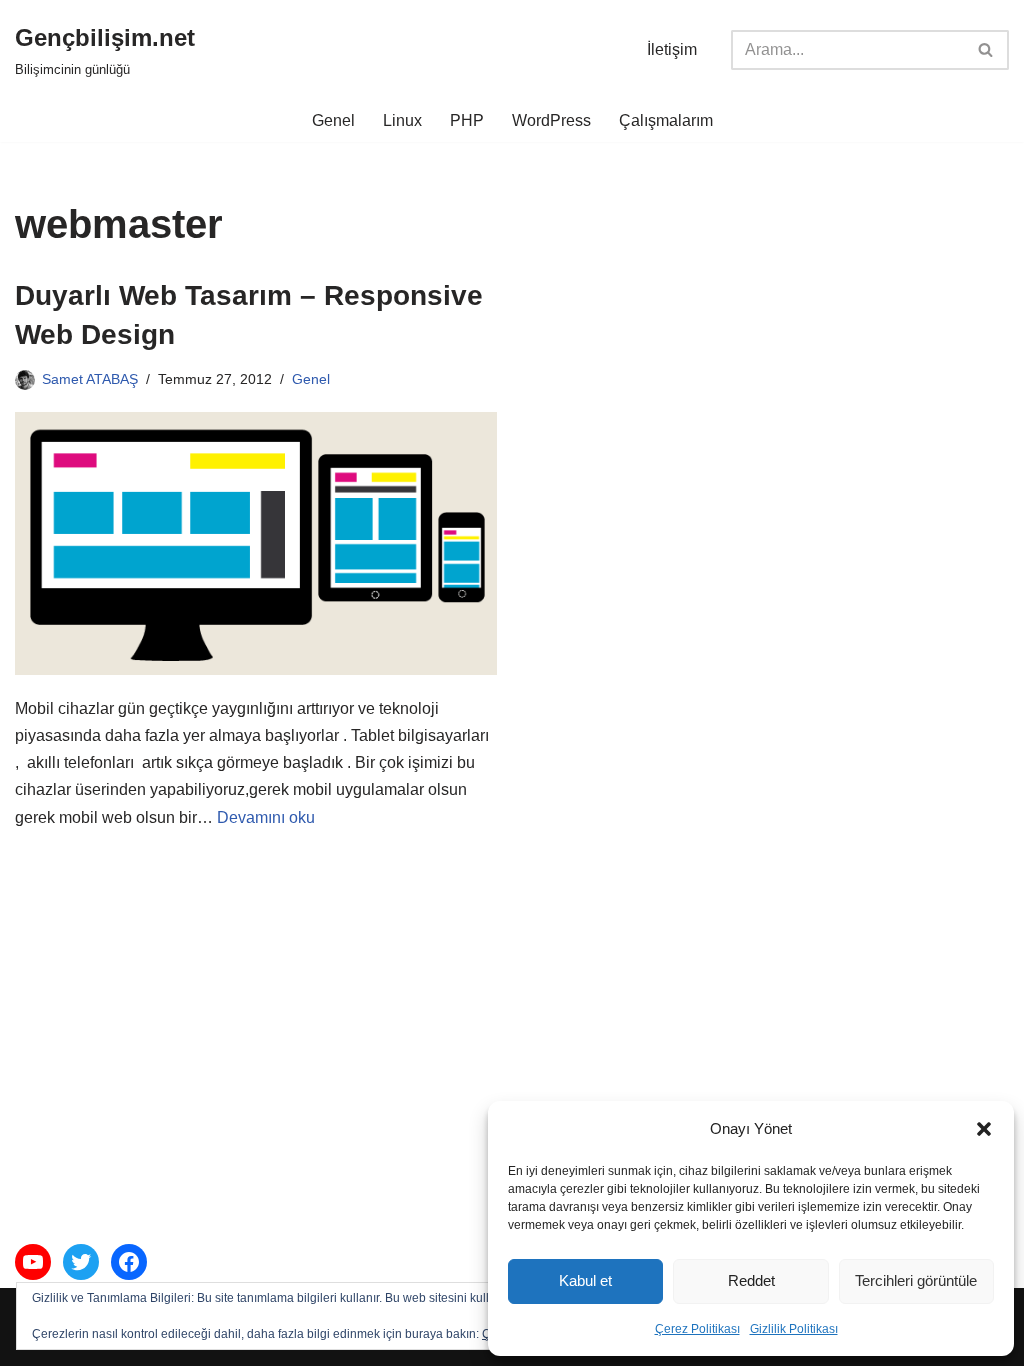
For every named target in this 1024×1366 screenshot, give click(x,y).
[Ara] (986, 50)
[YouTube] (33, 1262)
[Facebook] (129, 1262)
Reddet (751, 1280)
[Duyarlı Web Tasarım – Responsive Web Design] (256, 543)
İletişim (672, 49)
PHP (467, 120)
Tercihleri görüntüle (916, 1280)
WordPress (551, 120)
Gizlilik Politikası (794, 1329)
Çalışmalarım (666, 120)
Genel (333, 120)
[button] (984, 1129)
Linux (402, 120)
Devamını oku (266, 817)
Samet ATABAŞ (90, 379)
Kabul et (585, 1280)
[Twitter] (81, 1262)
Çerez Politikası (697, 1329)
